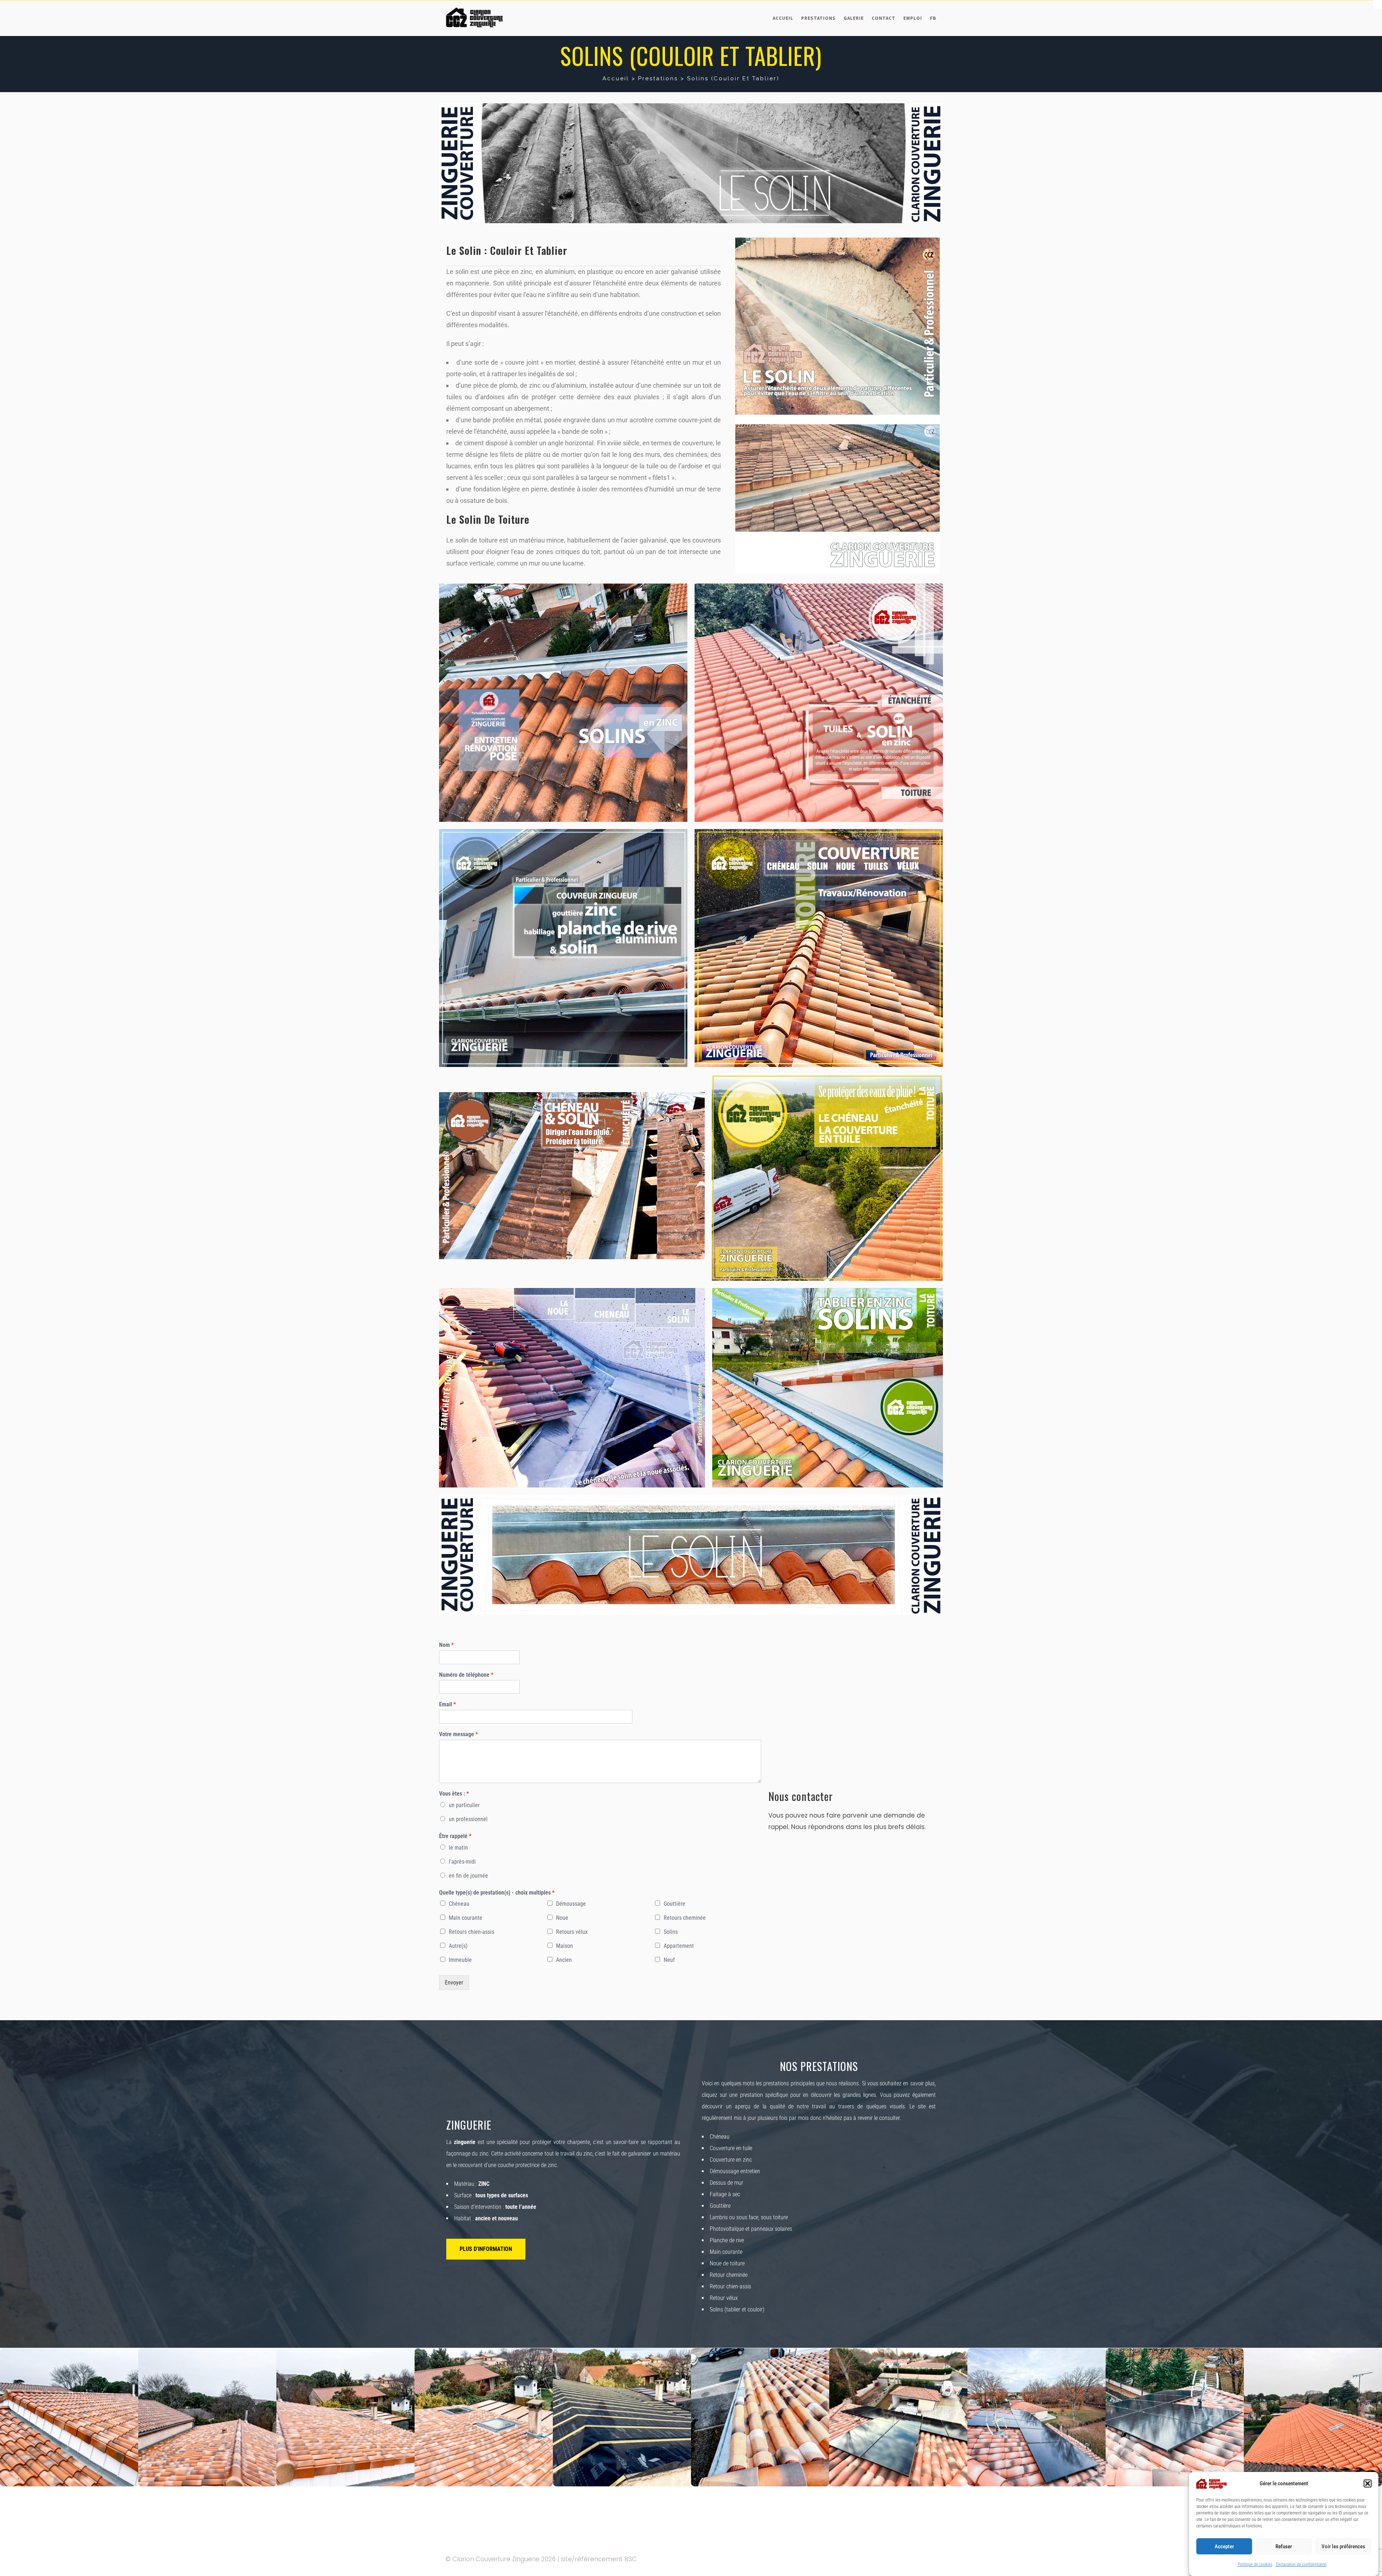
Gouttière (674, 1904)
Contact (884, 18)
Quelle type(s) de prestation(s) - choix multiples (497, 1893)
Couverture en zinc (731, 2160)
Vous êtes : (454, 1794)
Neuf (669, 1960)
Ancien (564, 1960)
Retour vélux (724, 2298)
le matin (458, 1848)
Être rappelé (455, 1836)
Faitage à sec (725, 2194)
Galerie (854, 18)
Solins (671, 1932)
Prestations (818, 18)
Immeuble (460, 1960)
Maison (564, 1946)
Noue (562, 1918)
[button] (1368, 2483)
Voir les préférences (1343, 2546)
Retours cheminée (685, 1918)
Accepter (1224, 2546)
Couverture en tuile (731, 2148)
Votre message (459, 1734)
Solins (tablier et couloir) (737, 2309)
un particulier (464, 1805)
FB (933, 18)
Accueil (783, 18)
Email (448, 1704)
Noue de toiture (727, 2263)
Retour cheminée (729, 2275)
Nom (446, 1645)
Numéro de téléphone (466, 1675)
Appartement (679, 1946)
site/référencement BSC (599, 2559)
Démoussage (571, 1904)
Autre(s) (458, 1946)
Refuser (1284, 2546)
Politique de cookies (1255, 2564)
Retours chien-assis (471, 1932)
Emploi (913, 18)
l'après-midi (462, 1862)
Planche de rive (727, 2240)
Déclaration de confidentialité (1301, 2564)
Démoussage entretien (735, 2171)
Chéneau (459, 1904)
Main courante (466, 1918)
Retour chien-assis (730, 2286)
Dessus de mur (726, 2183)
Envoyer (454, 1983)
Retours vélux (572, 1932)
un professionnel (468, 1819)
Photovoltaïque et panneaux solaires (751, 2229)
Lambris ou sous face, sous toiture (749, 2217)
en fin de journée (468, 1876)
